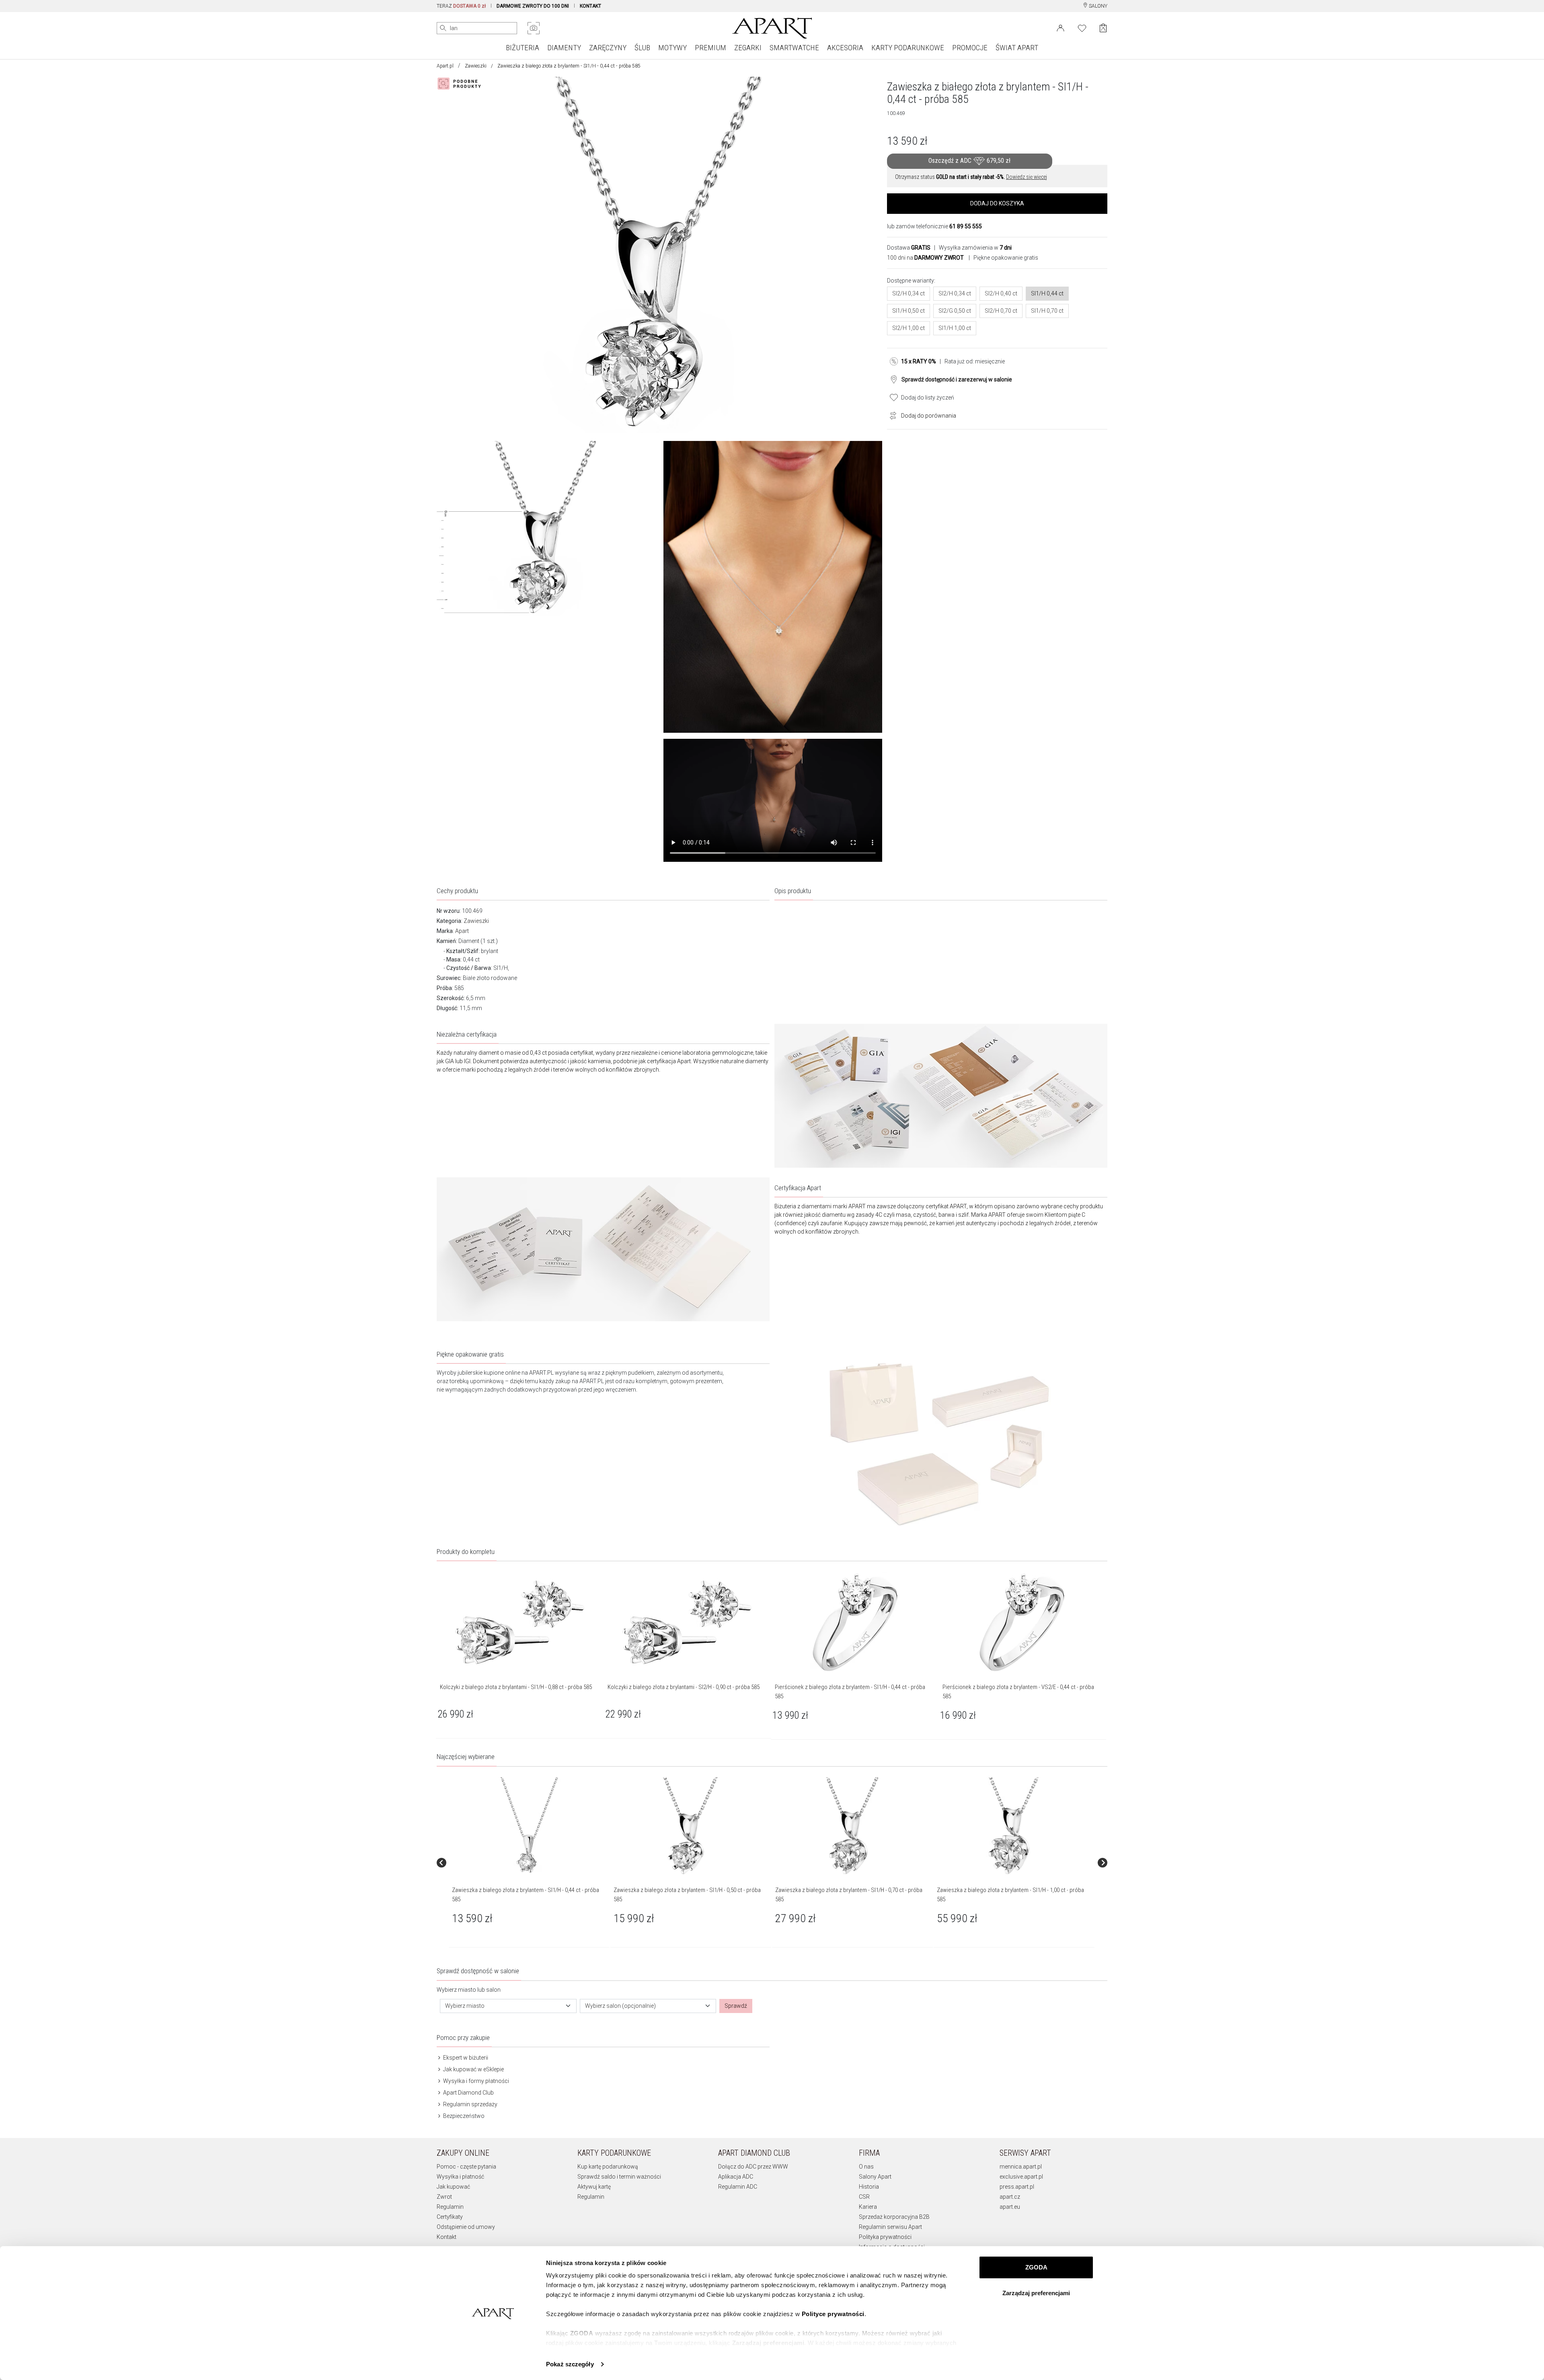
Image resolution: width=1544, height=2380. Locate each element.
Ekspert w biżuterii (465, 2058)
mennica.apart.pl (1021, 2167)
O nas (866, 2167)
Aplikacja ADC (736, 2177)
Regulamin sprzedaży (470, 2104)
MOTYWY (672, 48)
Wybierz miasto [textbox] (465, 2006)
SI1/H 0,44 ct (1047, 293)
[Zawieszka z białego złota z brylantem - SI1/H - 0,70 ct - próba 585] (852, 1827)
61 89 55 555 (966, 226)
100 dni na (925, 258)
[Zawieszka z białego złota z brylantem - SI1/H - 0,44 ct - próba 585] (529, 1827)
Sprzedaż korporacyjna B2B (894, 2217)
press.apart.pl (1017, 2187)
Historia (869, 2187)
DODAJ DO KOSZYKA (997, 203)
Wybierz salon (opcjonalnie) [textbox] (620, 2006)
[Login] (1060, 27)
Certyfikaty (450, 2217)
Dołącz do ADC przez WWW (753, 2167)
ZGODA (1036, 2267)
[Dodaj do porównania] (891, 415)
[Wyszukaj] (443, 28)
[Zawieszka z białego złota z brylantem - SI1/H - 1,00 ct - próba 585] (1014, 1827)
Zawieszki (476, 66)
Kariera (868, 2207)
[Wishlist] (1082, 27)
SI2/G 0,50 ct (955, 311)
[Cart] (1103, 28)
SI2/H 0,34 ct (909, 293)
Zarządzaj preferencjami (1036, 2293)
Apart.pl (445, 66)
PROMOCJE (970, 48)
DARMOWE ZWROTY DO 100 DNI (533, 6)
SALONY (1097, 6)
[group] (530, 1863)
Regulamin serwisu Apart (890, 2227)
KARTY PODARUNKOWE (908, 48)
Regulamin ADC (738, 2187)
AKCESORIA (845, 48)
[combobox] (508, 2006)
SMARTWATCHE (794, 48)
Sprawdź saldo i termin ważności (619, 2177)
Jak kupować (453, 2187)
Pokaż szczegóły (570, 2364)
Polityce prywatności (833, 2314)
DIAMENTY (564, 48)
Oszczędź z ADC (969, 161)
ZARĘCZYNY (608, 48)
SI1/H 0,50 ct (909, 311)
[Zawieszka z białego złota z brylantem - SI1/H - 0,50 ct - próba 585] (690, 1827)
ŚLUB (642, 48)
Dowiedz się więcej (1027, 177)
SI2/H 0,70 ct (1001, 311)
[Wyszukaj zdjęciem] (534, 28)
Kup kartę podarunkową (608, 2167)
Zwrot (444, 2197)
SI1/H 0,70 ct (1047, 311)
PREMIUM (710, 48)
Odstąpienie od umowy (466, 2227)
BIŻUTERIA (523, 48)
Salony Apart (875, 2177)
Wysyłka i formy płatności (475, 2081)
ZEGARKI (748, 48)
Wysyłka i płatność (460, 2177)
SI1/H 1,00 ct (955, 328)
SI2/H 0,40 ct (1001, 293)
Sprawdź (736, 2006)
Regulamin (450, 2207)
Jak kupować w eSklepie (473, 2069)
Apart (462, 931)
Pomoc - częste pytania (466, 2167)
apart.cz (1010, 2197)
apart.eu (1010, 2207)
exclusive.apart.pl (1021, 2177)
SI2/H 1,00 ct (909, 328)
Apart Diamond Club (468, 2093)
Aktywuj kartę (594, 2187)
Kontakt (447, 2237)
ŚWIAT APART (1017, 48)
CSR (864, 2197)
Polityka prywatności (885, 2237)
